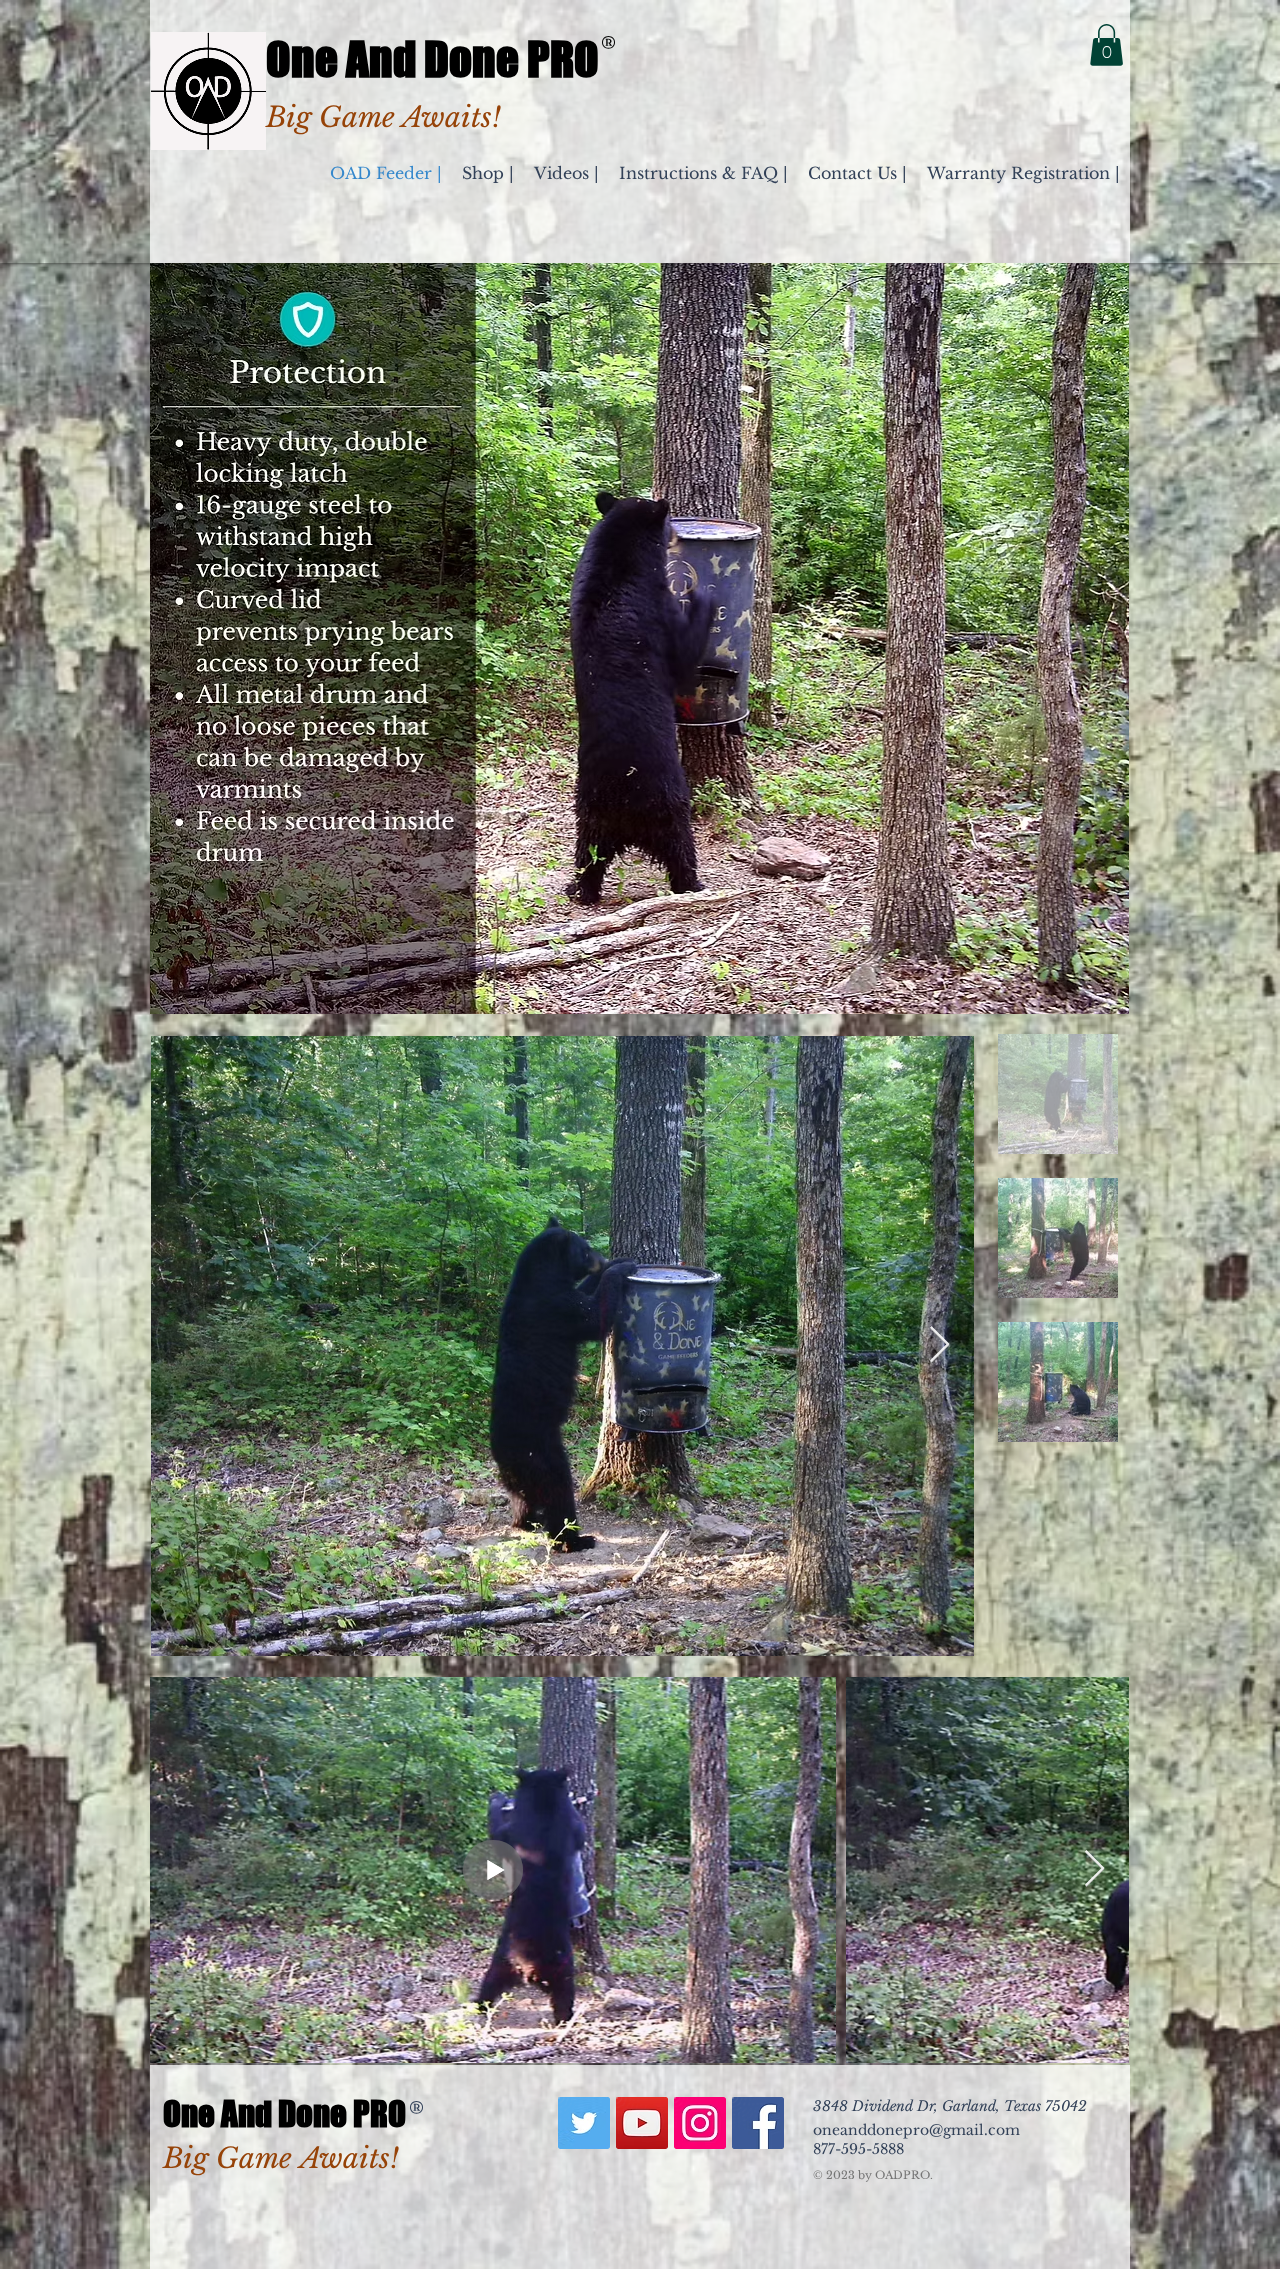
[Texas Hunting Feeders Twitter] (584, 2123)
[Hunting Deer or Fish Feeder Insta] (700, 2123)
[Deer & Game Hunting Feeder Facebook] (758, 2123)
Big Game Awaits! (281, 2158)
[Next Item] (939, 1345)
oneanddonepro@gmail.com (916, 2130)
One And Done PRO (432, 59)
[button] (1106, 45)
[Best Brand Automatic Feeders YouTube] (642, 2123)
